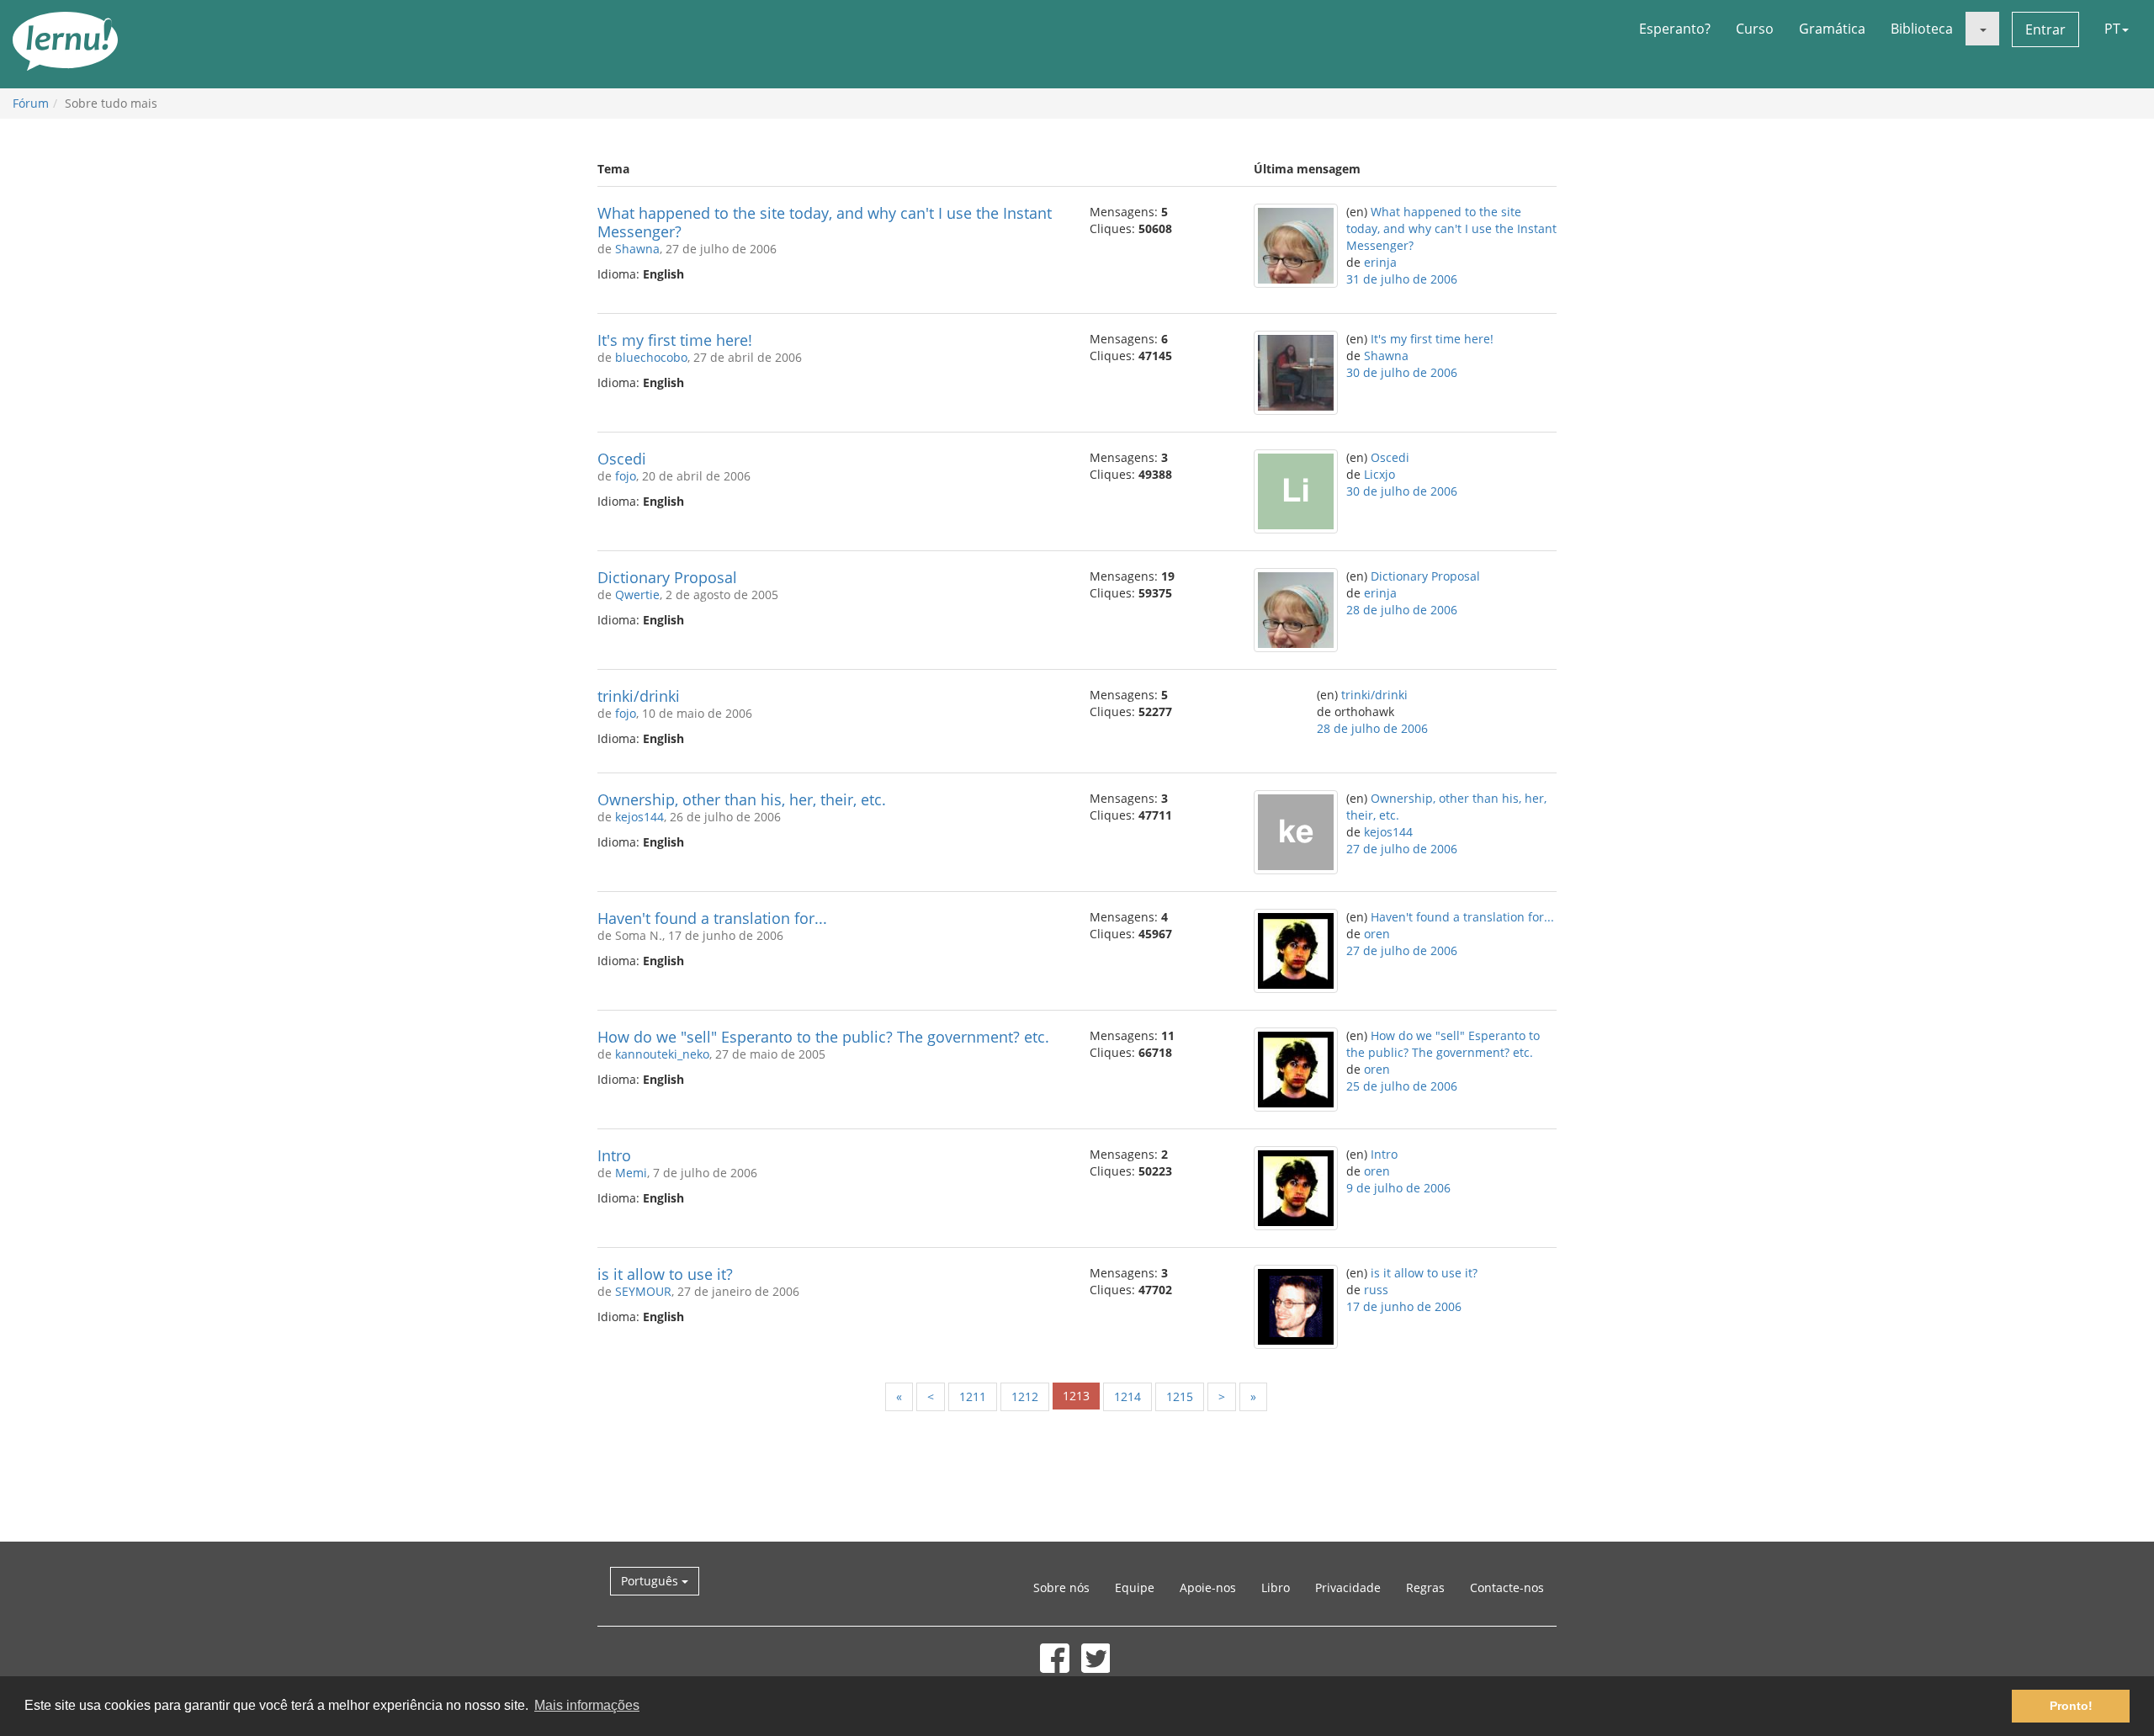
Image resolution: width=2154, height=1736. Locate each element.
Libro (1276, 1587)
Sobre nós (1061, 1587)
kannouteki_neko (662, 1054)
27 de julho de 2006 (1402, 849)
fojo (626, 476)
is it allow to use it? (665, 1274)
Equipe (1135, 1587)
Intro (614, 1155)
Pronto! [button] (2071, 1706)
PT (2112, 29)
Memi (631, 1173)
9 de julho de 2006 (1398, 1188)
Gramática (1832, 29)
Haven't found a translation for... (712, 918)
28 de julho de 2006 (1402, 610)
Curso (1755, 29)
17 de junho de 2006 (1404, 1306)
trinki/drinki (639, 696)
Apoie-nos (1208, 1587)
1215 (1180, 1396)
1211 (973, 1396)
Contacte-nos (1507, 1587)
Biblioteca (1922, 29)
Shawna (637, 249)
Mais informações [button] (587, 1705)
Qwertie (637, 595)
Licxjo (1379, 474)
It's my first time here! (675, 340)
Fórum (31, 103)
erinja (1380, 262)
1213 (1076, 1396)
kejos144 (639, 817)
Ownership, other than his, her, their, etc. (742, 799)
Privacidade (1348, 1587)
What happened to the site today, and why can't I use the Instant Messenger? (825, 222)
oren (1377, 934)
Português (651, 1581)
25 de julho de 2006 (1402, 1086)
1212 (1025, 1396)
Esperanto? (1675, 29)
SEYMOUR (643, 1291)
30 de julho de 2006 (1402, 372)
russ (1376, 1290)
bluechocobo (651, 357)
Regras (1425, 1587)
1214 (1127, 1396)
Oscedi (622, 459)
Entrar (2045, 29)
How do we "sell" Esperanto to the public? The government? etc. (823, 1037)
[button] (1982, 29)
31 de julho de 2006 (1402, 279)
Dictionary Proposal (667, 577)
